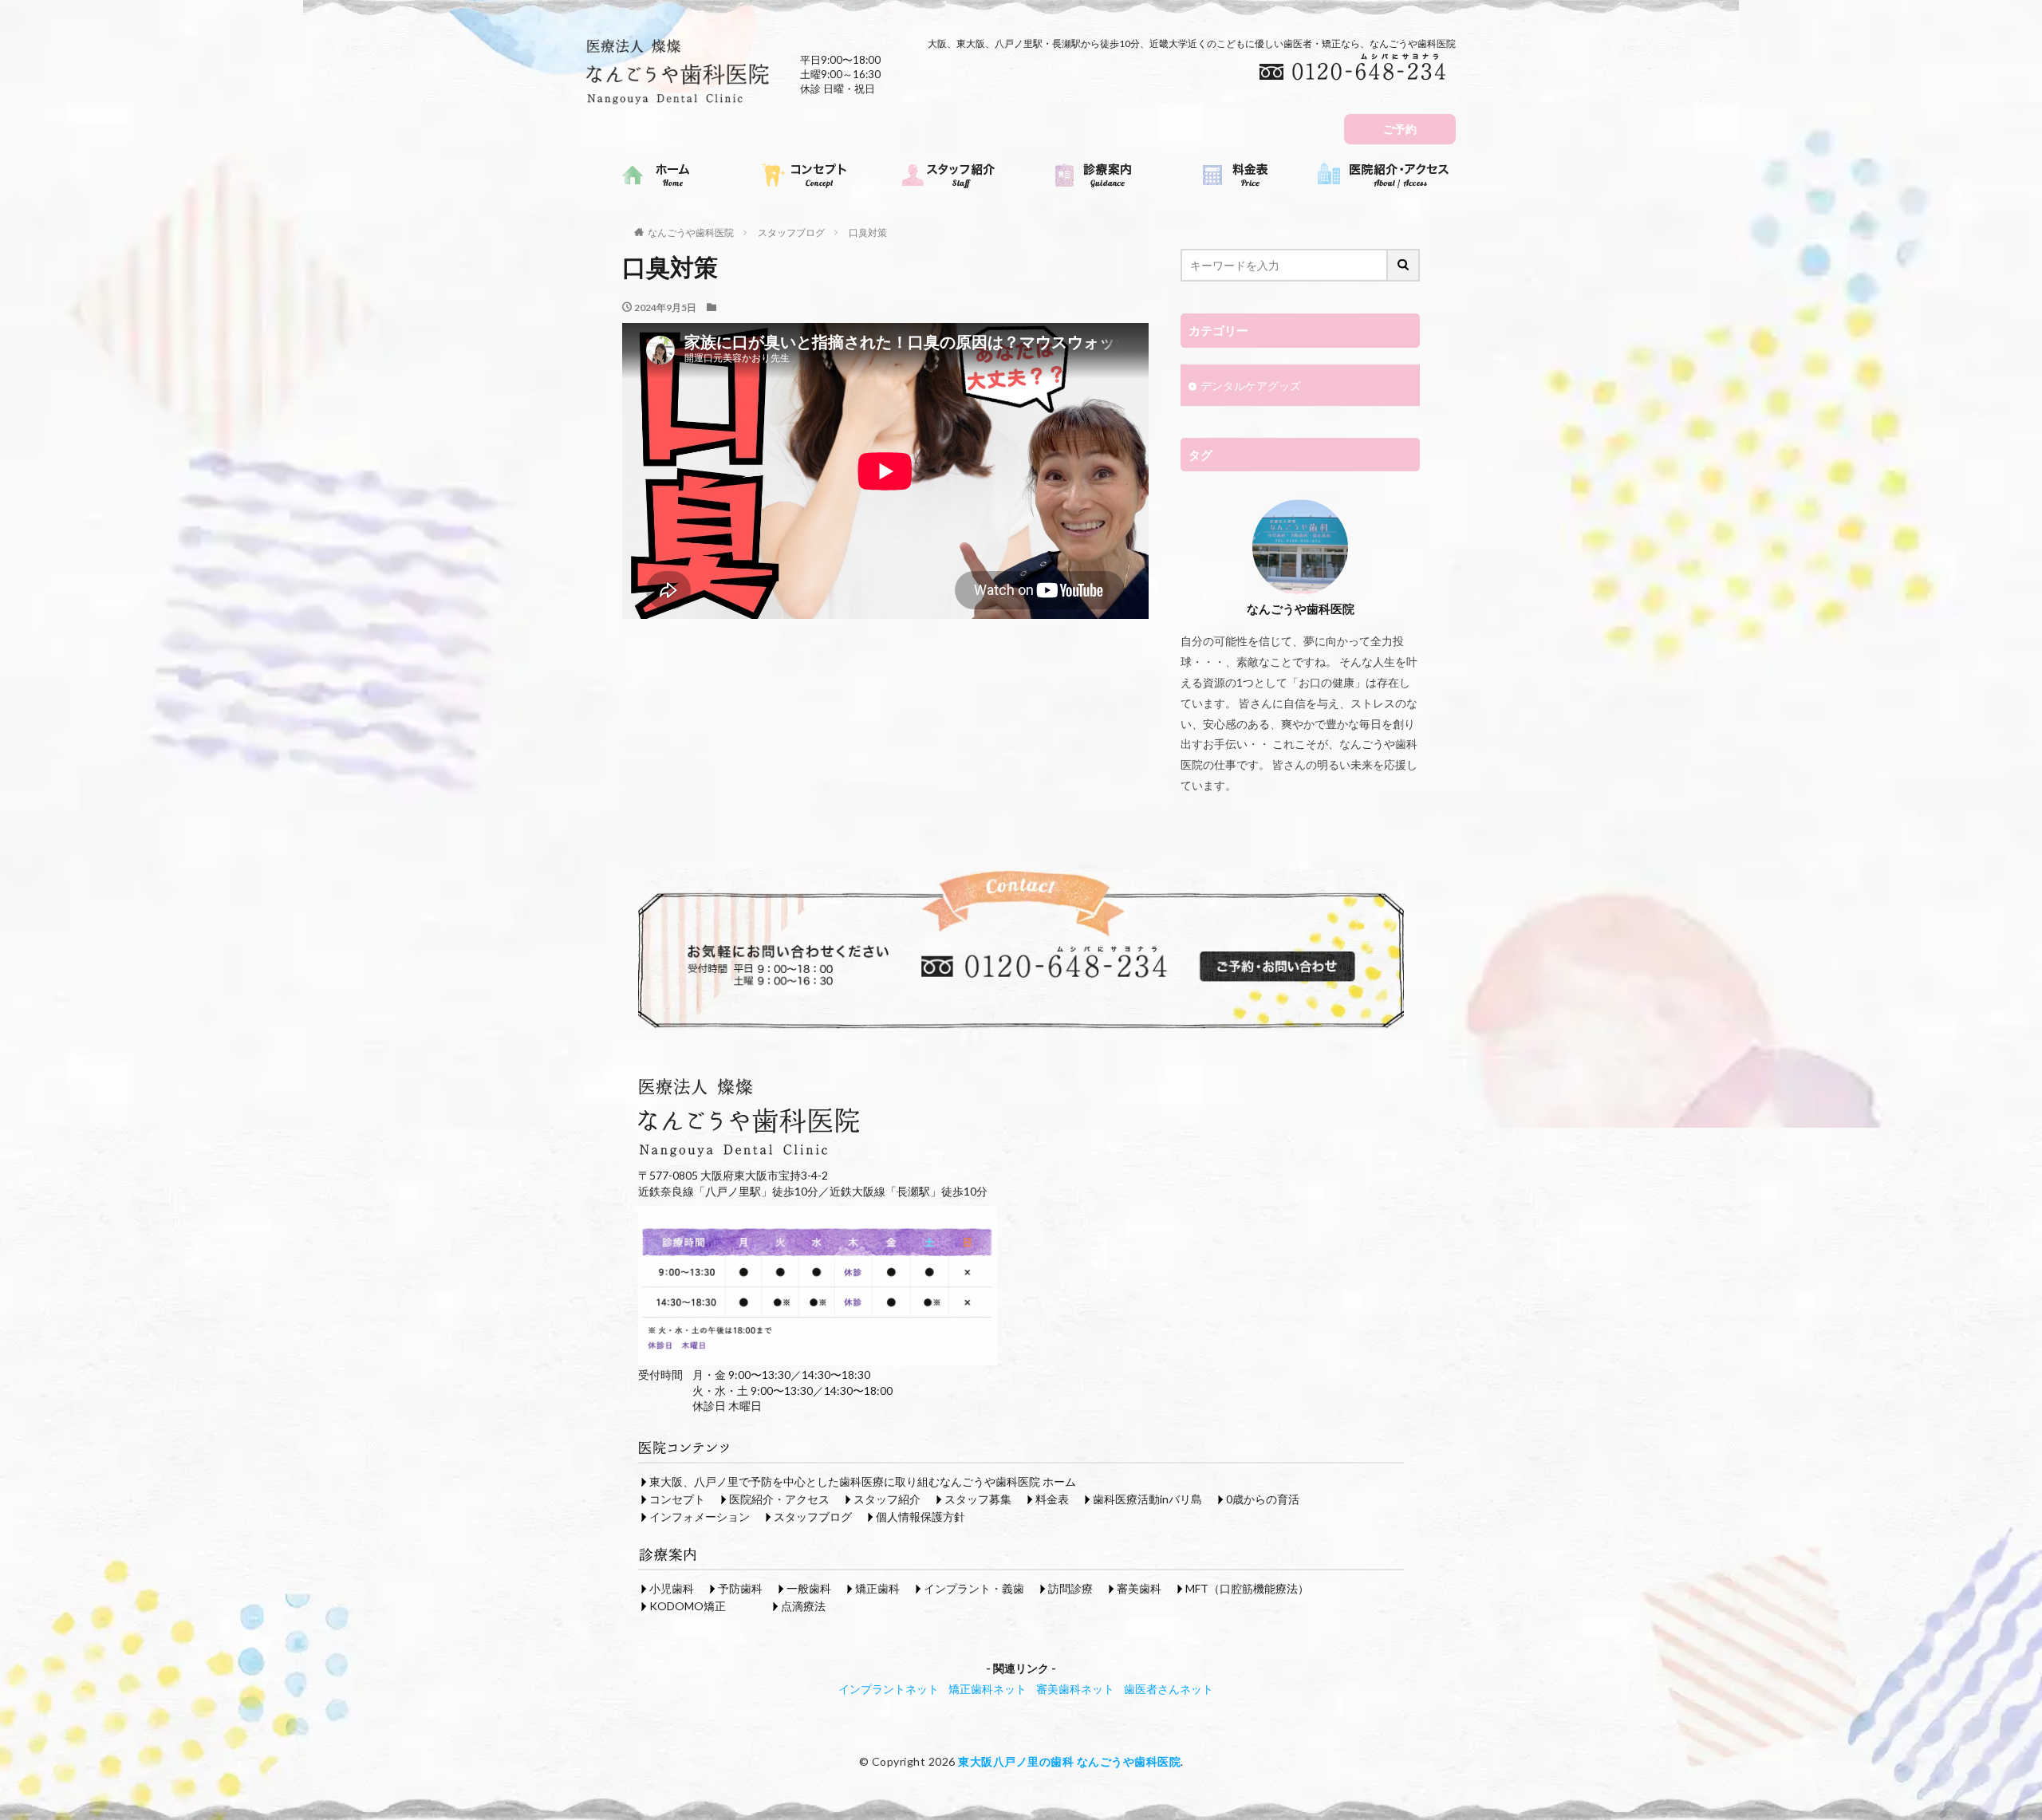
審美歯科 (1139, 1588)
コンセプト (677, 1499)
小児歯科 (672, 1588)
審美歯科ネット (1075, 1689)
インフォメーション (700, 1517)
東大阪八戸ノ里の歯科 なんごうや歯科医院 (1069, 1761)
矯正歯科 (877, 1588)
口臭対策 (868, 232)
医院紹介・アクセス (779, 1499)
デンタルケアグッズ (1251, 386)
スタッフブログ (791, 232)
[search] (1404, 265)
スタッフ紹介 (887, 1499)
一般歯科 (809, 1588)
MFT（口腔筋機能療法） (1247, 1588)
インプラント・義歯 (974, 1588)
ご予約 (1400, 129)
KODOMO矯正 (688, 1606)
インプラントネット (889, 1689)
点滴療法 (803, 1606)
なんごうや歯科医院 (691, 232)
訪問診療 (1070, 1588)
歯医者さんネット (1169, 1689)
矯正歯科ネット (987, 1689)
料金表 (1052, 1499)
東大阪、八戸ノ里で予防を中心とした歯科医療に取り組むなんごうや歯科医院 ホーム (863, 1481)
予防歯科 (740, 1588)
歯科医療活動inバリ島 (1147, 1499)
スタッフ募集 (978, 1499)
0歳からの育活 (1263, 1499)
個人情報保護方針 (920, 1517)
